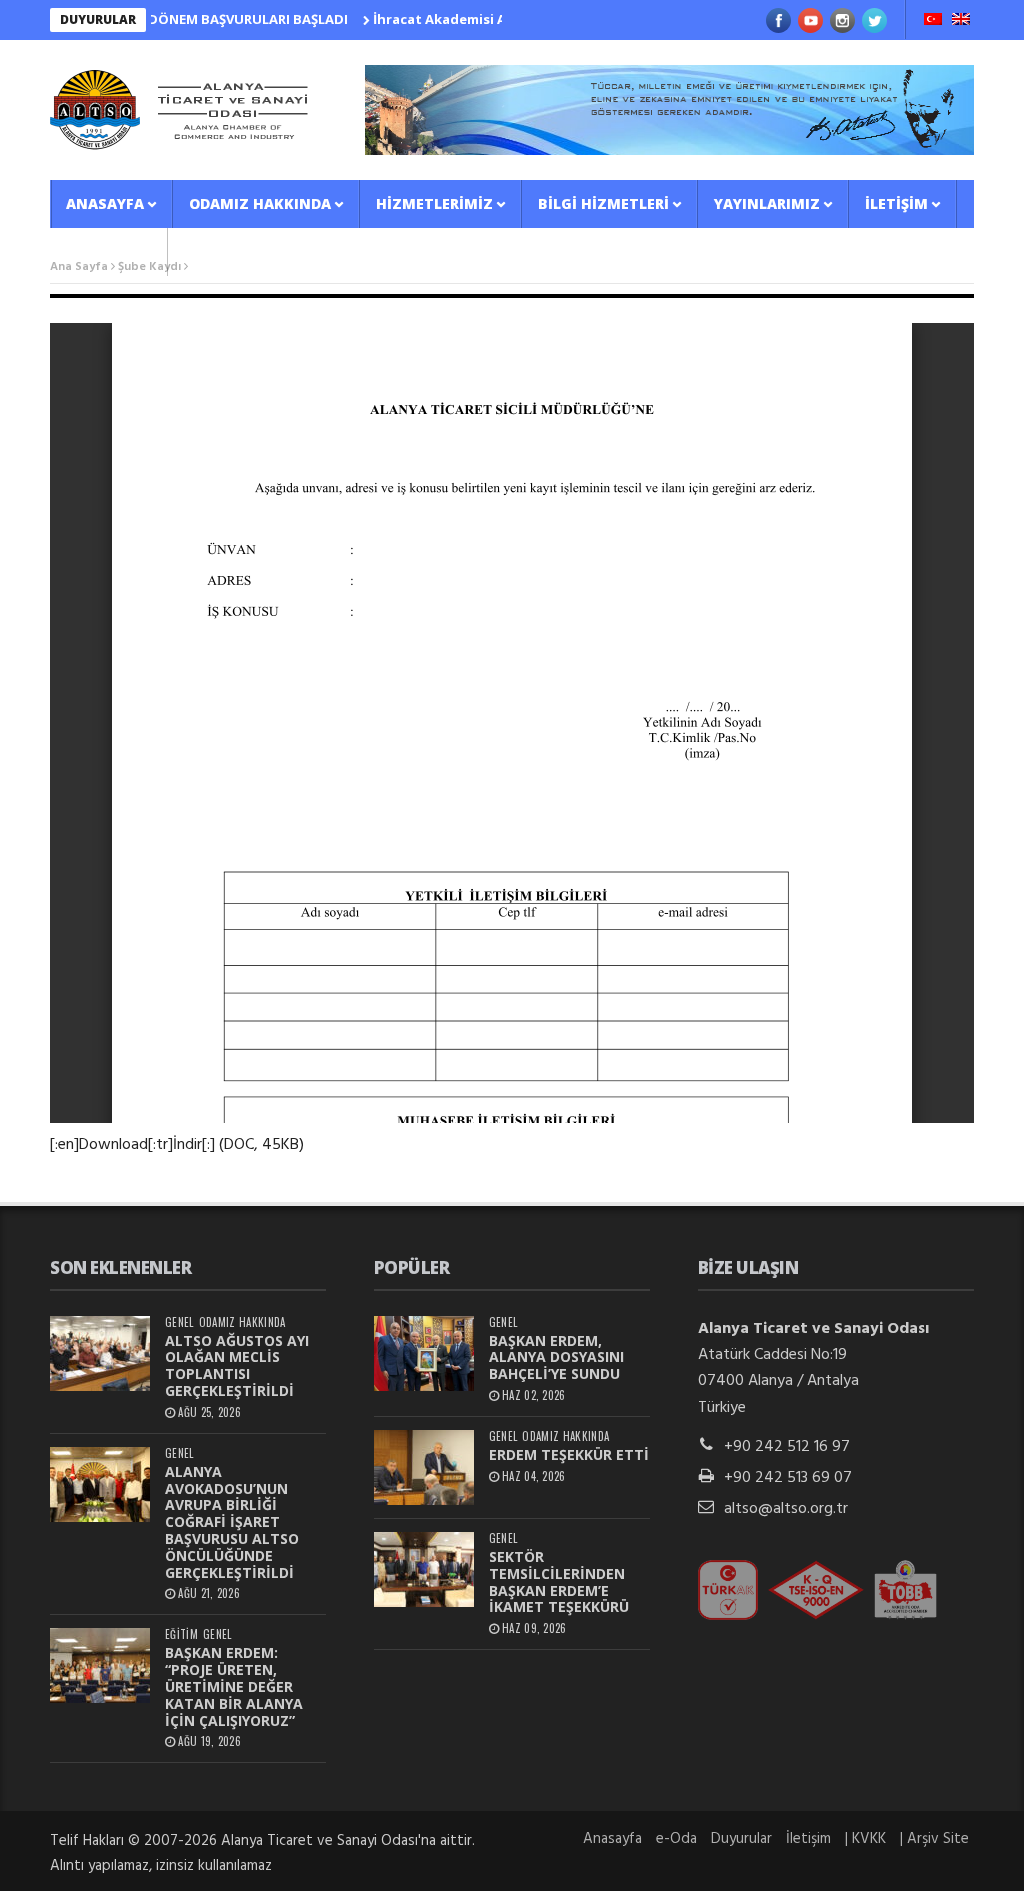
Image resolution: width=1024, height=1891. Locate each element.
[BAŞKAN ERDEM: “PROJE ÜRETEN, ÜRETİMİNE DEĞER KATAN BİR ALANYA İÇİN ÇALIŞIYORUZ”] (100, 1665)
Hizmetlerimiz (434, 203)
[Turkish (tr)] (933, 21)
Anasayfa (105, 203)
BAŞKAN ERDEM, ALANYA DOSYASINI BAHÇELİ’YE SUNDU (556, 1357)
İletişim (896, 203)
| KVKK (865, 1839)
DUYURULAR (98, 19)
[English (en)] (961, 21)
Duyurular (741, 1839)
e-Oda (676, 1839)
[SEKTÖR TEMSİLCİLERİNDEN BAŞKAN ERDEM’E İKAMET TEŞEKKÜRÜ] (424, 1569)
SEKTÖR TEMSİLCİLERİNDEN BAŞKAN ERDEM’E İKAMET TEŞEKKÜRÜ (559, 1581)
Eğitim (181, 1634)
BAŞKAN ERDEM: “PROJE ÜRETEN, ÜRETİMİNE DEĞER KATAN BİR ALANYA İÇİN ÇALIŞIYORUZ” (234, 1686)
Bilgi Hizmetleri (603, 203)
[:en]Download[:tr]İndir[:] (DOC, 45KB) (177, 1145)
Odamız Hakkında (260, 203)
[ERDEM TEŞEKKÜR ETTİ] (424, 1467)
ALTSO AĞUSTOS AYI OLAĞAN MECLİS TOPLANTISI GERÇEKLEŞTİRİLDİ (237, 1365)
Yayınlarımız (767, 203)
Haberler (102, 251)
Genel (179, 1322)
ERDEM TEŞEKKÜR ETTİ (569, 1454)
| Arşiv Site (934, 1839)
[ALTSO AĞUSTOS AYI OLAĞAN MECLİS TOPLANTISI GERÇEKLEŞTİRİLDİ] (100, 1353)
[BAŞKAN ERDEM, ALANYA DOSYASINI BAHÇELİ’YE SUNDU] (424, 1353)
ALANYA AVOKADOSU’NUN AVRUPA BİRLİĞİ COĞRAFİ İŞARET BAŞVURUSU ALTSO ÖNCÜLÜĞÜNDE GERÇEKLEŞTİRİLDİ (232, 1522)
